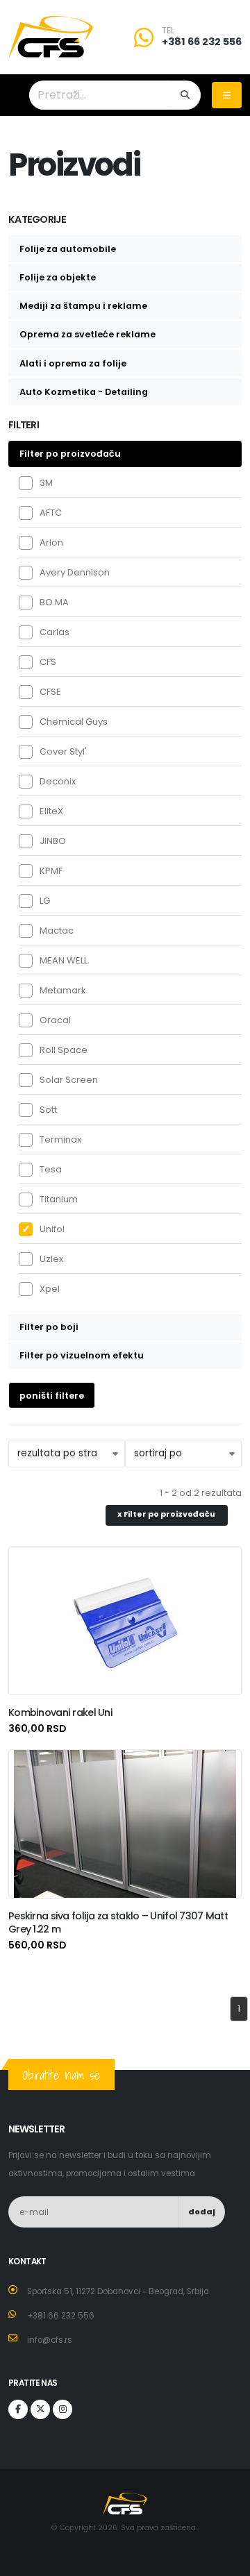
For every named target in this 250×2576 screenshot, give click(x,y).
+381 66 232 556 (202, 42)
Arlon (51, 542)
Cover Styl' (63, 751)
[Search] (185, 95)
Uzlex (51, 1259)
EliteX (51, 811)
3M (46, 483)
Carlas (55, 632)
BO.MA (54, 602)
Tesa (51, 1169)
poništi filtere (52, 1396)
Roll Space (64, 1050)
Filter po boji (49, 1327)
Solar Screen (69, 1080)
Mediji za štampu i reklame (83, 306)
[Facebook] (18, 2409)
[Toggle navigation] (227, 95)
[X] (40, 2409)
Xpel (50, 1289)
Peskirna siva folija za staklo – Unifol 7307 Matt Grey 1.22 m (118, 1922)
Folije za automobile (68, 249)
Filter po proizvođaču (70, 454)
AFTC (51, 513)
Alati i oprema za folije (73, 363)
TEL (168, 31)
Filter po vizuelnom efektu (82, 1355)
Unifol (52, 1229)
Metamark (63, 990)
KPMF (51, 871)
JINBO (53, 841)
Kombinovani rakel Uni (60, 1712)
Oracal (55, 1020)
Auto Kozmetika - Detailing (84, 392)
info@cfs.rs (50, 2340)
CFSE (50, 692)
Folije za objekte (58, 277)
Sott (48, 1110)
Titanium (59, 1199)
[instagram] (62, 2409)
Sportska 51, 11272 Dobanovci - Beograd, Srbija (118, 2291)
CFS (48, 662)
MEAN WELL (64, 960)
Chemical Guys (74, 722)
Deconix (58, 781)
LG (45, 901)
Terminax (60, 1139)
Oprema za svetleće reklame (87, 334)
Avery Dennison (75, 572)
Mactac (57, 931)
